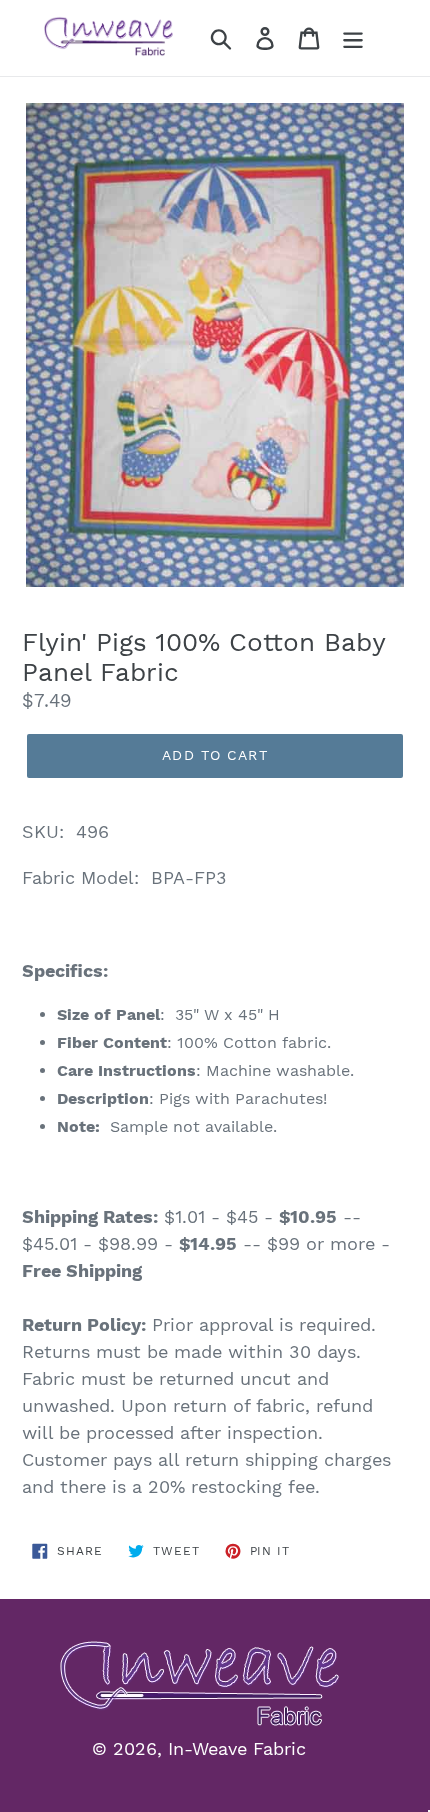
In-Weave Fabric (237, 1748)
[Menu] (353, 38)
